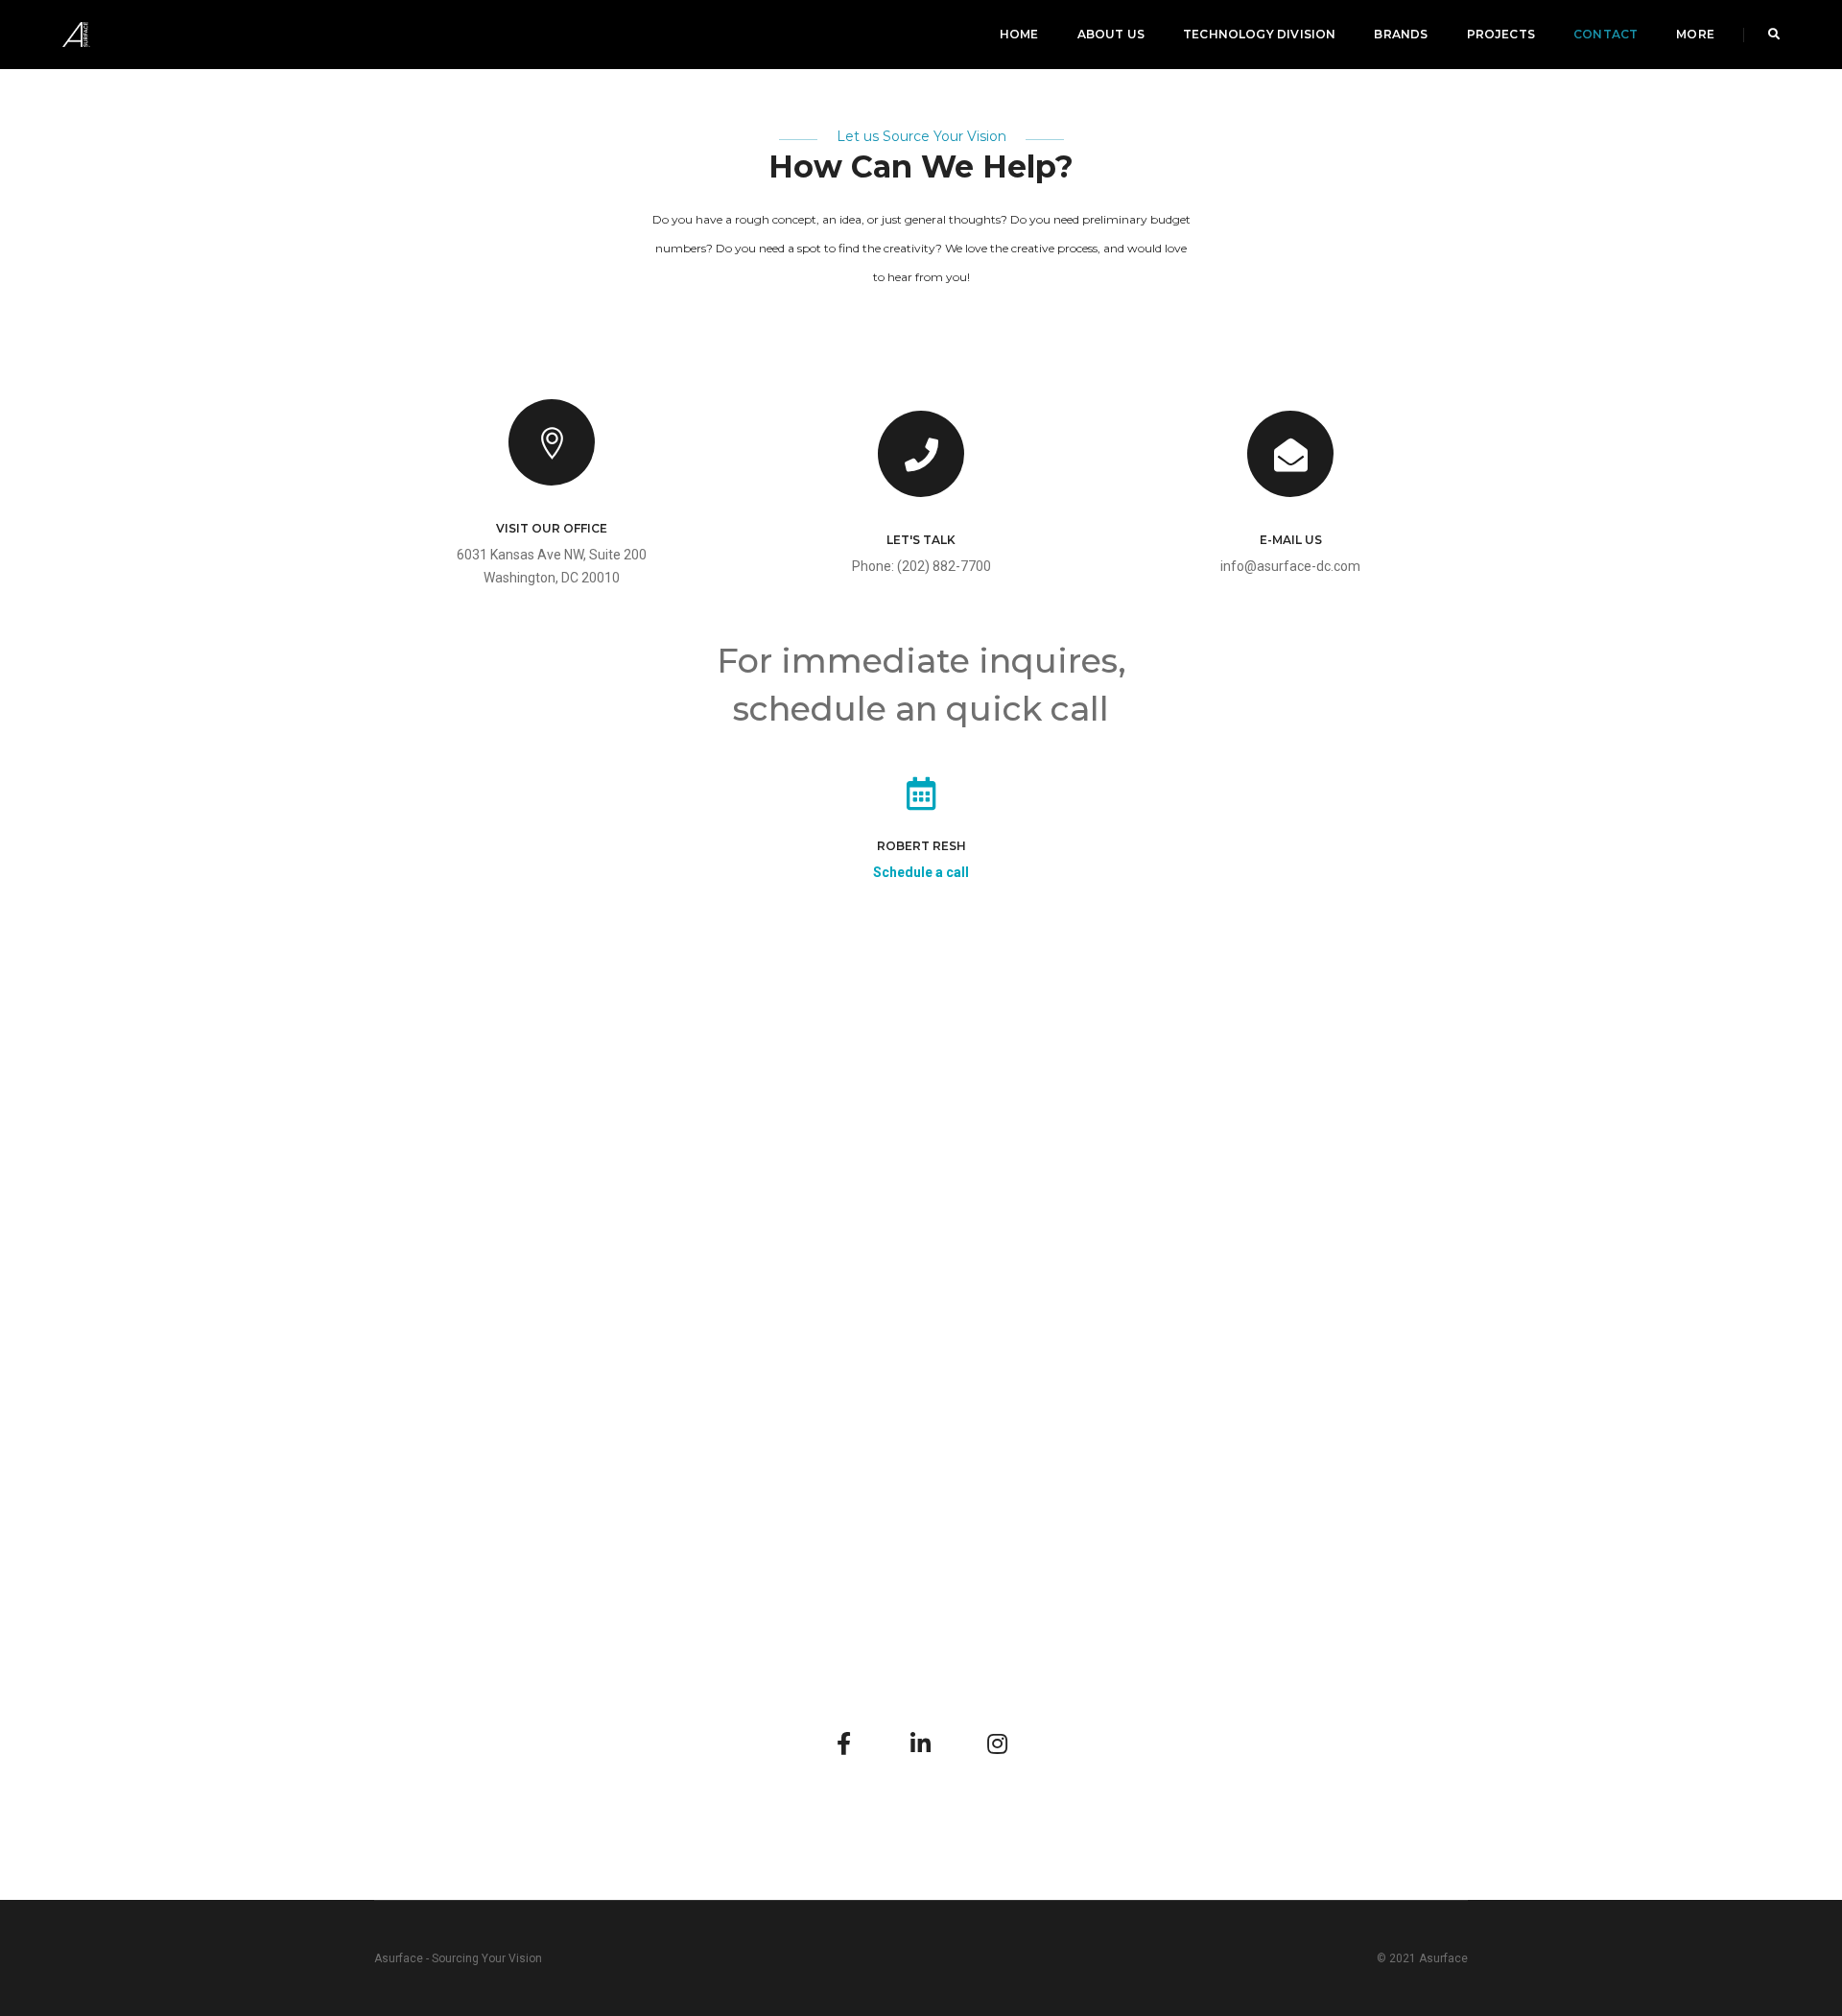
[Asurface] (76, 34)
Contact (1606, 34)
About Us (1111, 34)
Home (1019, 34)
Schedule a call (921, 872)
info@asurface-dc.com (1290, 566)
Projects (1501, 34)
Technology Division (1259, 34)
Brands (1401, 34)
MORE (1695, 34)
